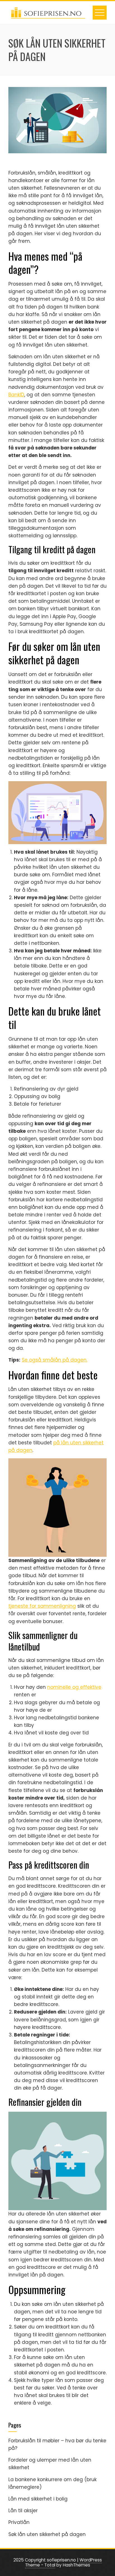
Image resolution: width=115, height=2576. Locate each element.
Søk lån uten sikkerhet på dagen (47, 2534)
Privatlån (19, 2522)
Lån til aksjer (23, 2511)
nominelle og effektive (74, 1687)
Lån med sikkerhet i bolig (38, 2499)
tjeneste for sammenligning (42, 1606)
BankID (16, 395)
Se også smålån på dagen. (55, 1360)
